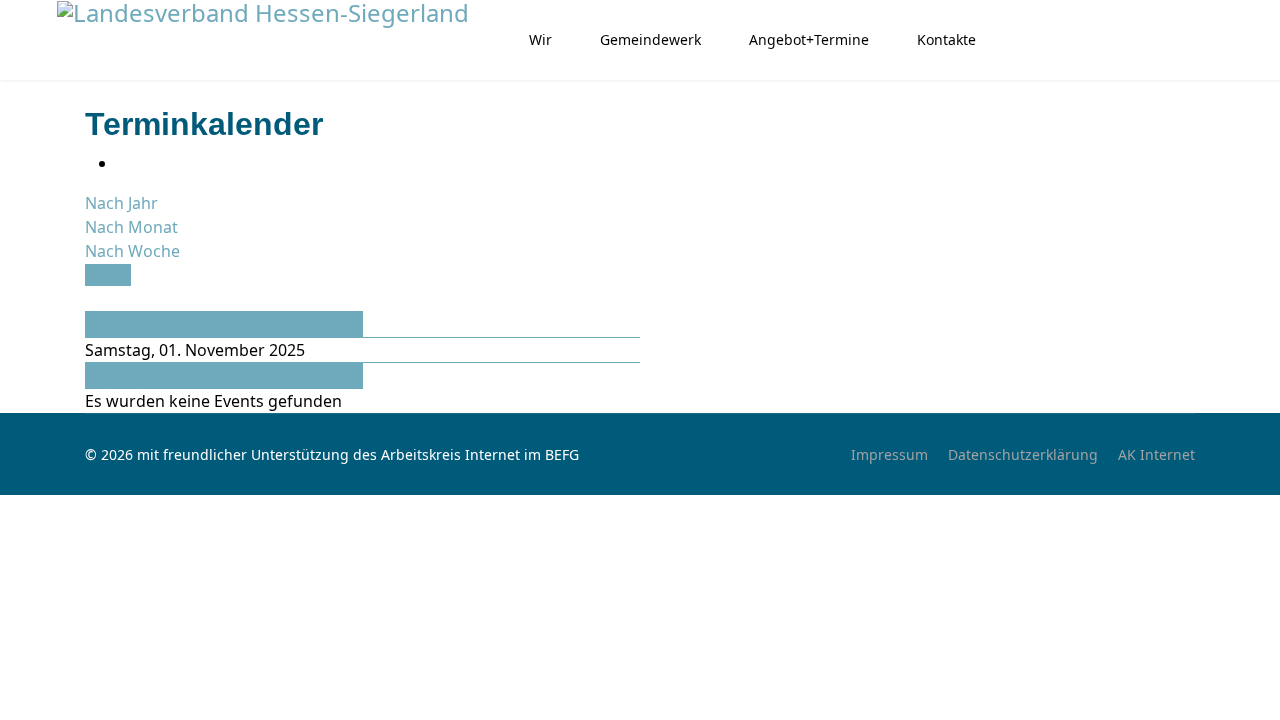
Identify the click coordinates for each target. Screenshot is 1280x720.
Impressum (889, 454)
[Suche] (91, 299)
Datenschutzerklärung (1023, 454)
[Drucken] (123, 163)
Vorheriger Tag (143, 324)
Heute (108, 275)
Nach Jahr (121, 203)
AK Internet (1156, 454)
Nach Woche (132, 251)
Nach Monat (131, 227)
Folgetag (119, 376)
